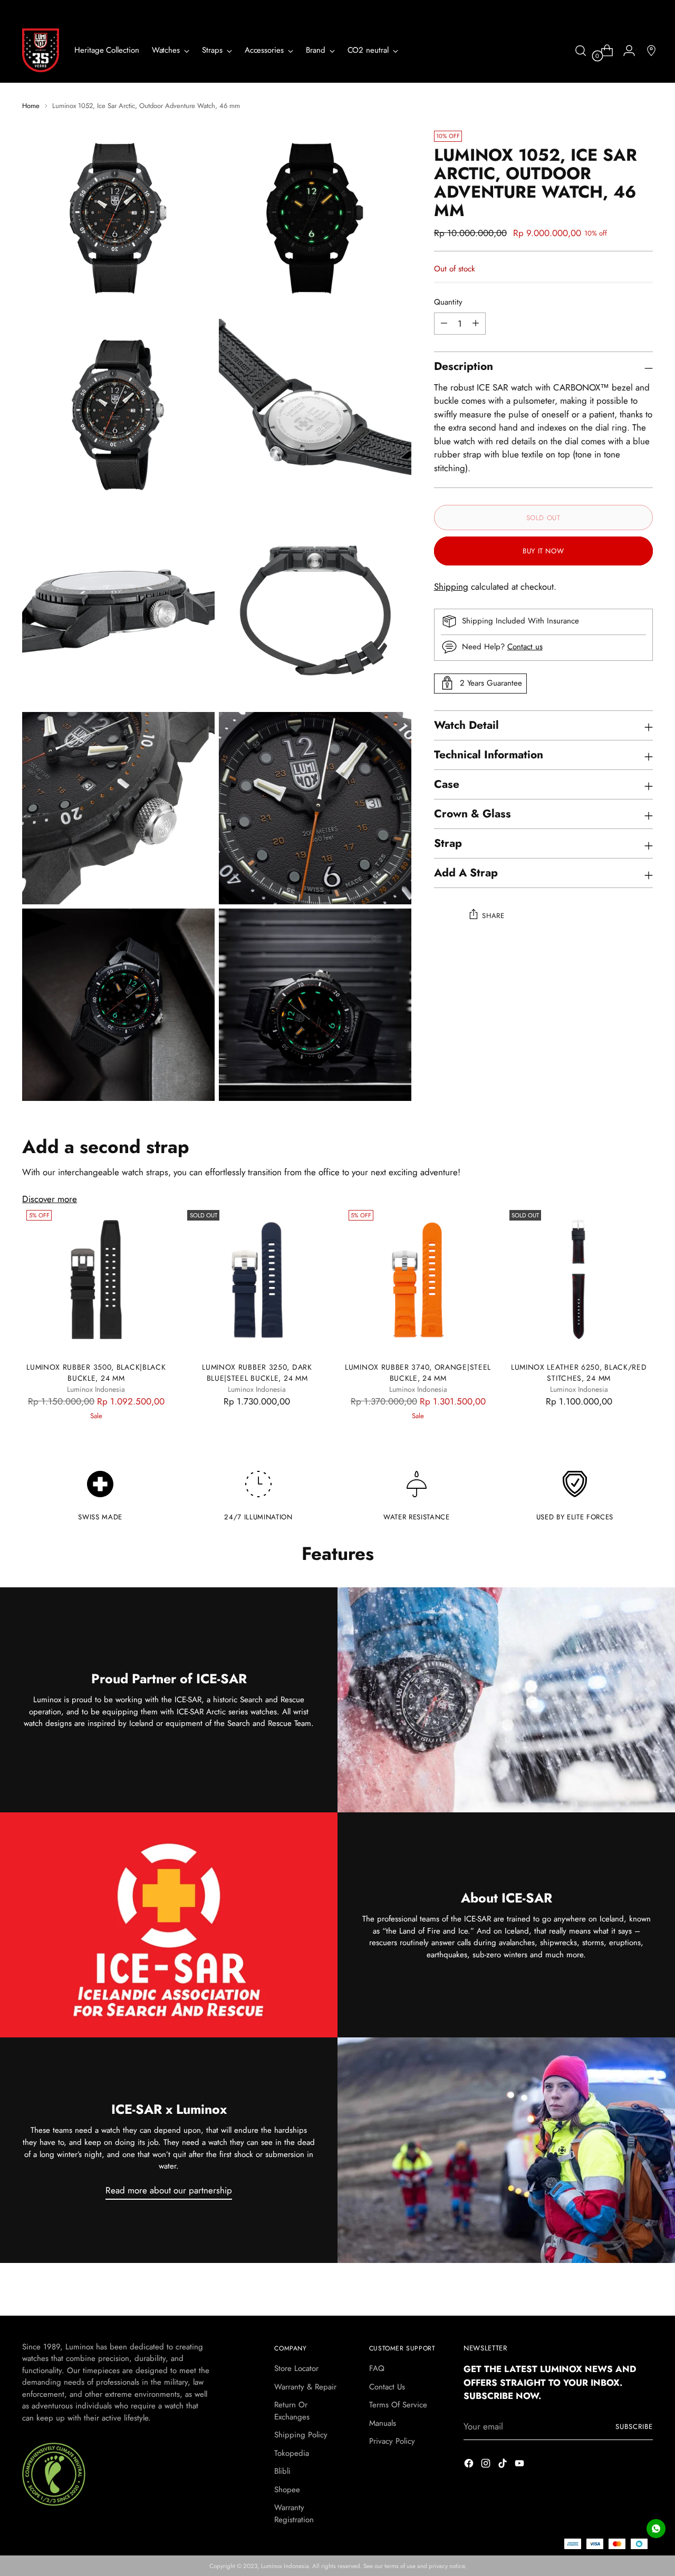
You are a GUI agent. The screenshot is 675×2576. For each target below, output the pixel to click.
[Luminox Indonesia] (41, 50)
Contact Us (387, 2387)
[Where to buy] (647, 51)
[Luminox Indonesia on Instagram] (487, 2465)
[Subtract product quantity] (476, 323)
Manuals (383, 2423)
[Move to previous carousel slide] (620, 2296)
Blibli (282, 2471)
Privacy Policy (392, 2441)
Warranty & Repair (305, 2387)
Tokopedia (292, 2453)
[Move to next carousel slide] (644, 2296)
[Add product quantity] (444, 323)
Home (31, 106)
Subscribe (634, 2427)
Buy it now (543, 551)
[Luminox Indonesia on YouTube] (520, 2465)
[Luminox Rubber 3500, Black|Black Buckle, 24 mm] (96, 1280)
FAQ (377, 2368)
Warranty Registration (294, 2514)
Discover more (50, 1199)
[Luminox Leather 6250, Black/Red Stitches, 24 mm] (579, 1280)
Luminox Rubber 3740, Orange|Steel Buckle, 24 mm (418, 1373)
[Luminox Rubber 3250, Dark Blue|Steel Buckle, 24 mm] (257, 1280)
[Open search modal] (581, 51)
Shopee (287, 2490)
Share (493, 915)
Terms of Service (398, 2405)
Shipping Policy (301, 2435)
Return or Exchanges (292, 2411)
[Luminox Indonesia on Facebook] (470, 2465)
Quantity (448, 302)
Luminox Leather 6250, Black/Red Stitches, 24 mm (579, 1373)
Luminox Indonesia (285, 2566)
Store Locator (296, 2368)
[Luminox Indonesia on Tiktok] (504, 2465)
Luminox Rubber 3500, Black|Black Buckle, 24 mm (96, 1373)
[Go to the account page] (625, 51)
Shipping (451, 587)
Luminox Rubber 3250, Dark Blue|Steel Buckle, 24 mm (257, 1373)
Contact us (525, 646)
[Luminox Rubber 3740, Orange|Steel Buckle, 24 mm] (418, 1280)
